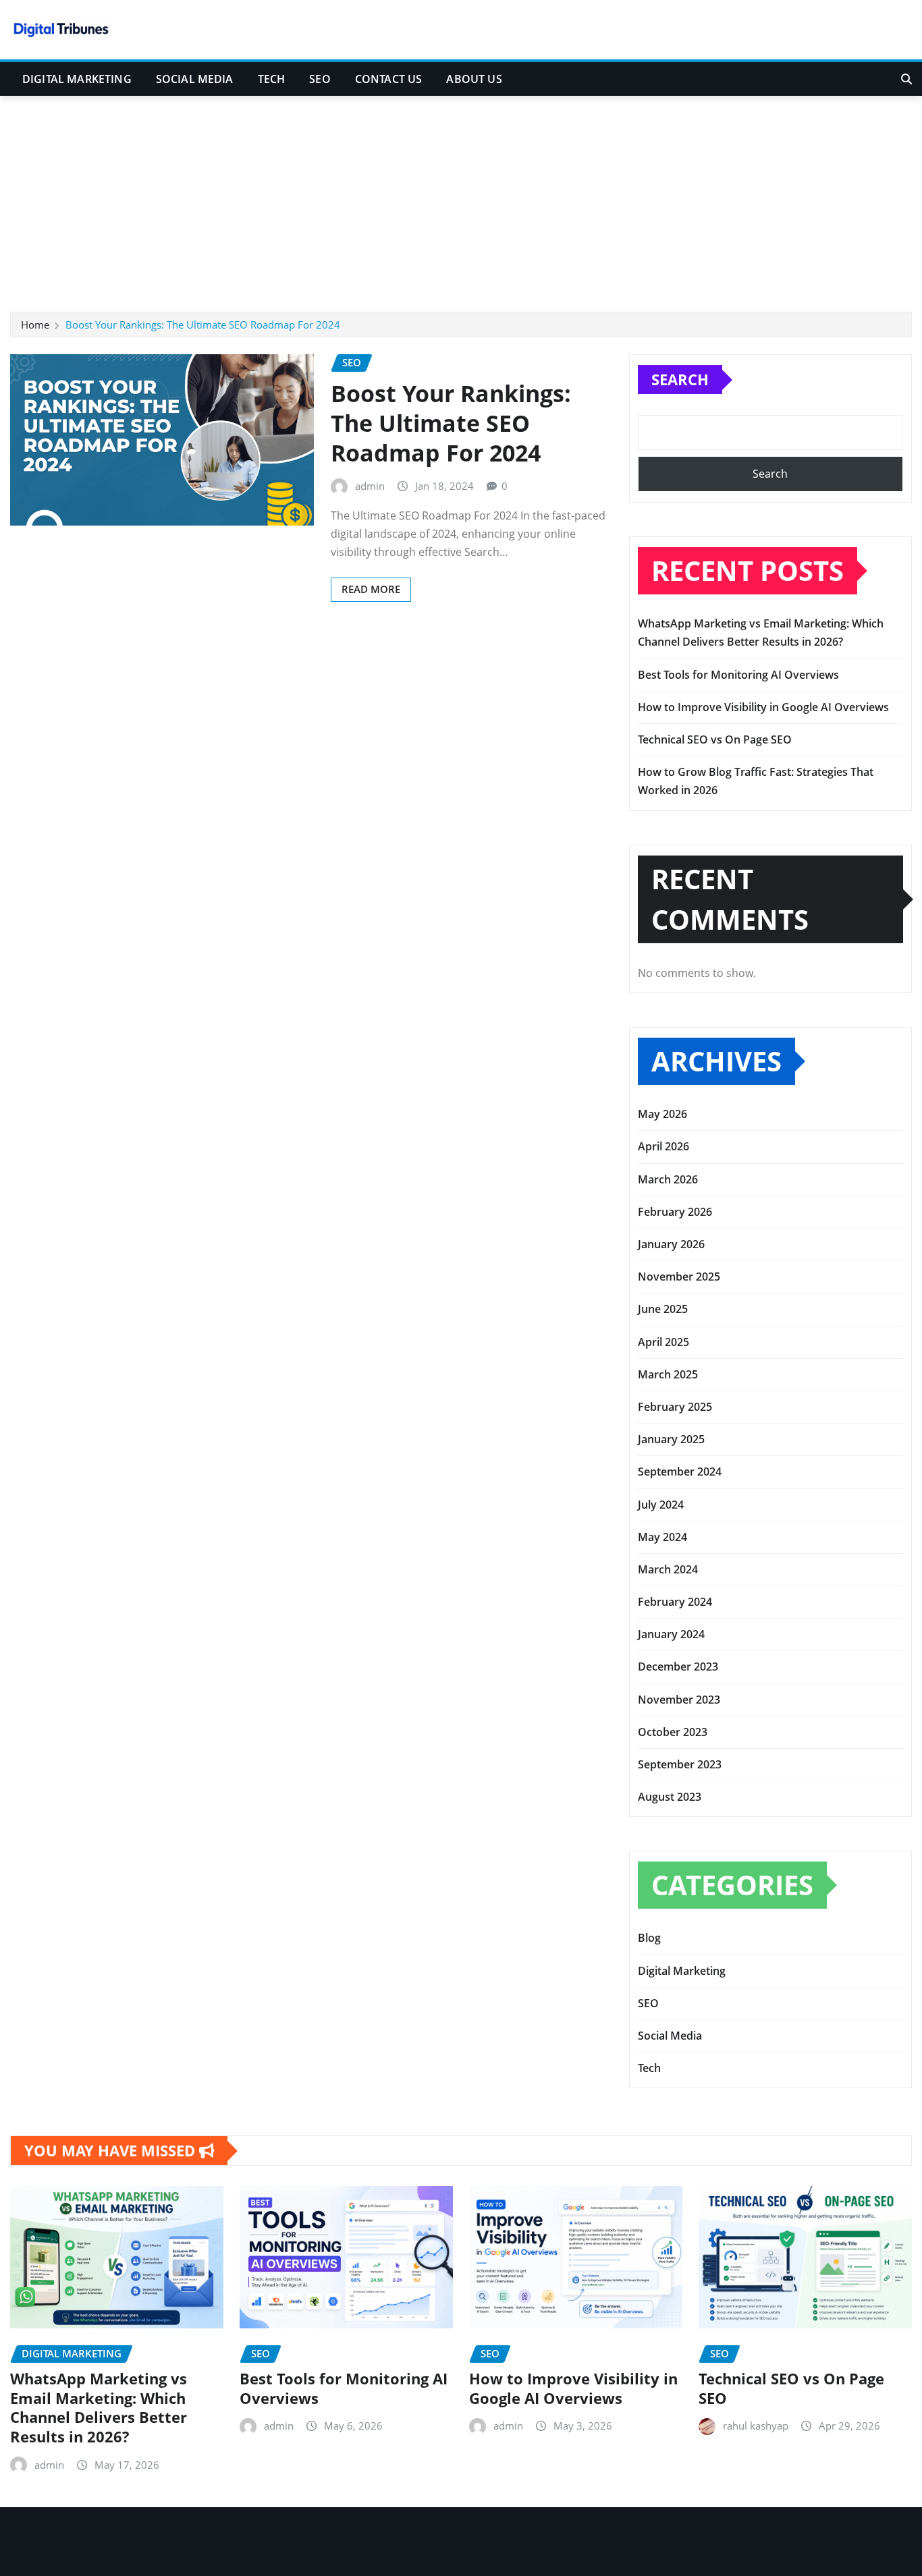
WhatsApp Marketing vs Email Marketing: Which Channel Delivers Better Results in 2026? (99, 2407)
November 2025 (679, 1277)
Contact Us (389, 79)
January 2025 (671, 1439)
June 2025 (663, 1309)
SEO (320, 79)
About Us (474, 79)
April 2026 (663, 1146)
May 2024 (662, 1537)
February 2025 (675, 1407)
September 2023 (680, 1764)
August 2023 (670, 1797)
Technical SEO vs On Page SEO (715, 739)
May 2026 (662, 1114)
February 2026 (675, 1212)
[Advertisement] (461, 198)
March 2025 (668, 1374)
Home (35, 325)
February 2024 (675, 1602)
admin (370, 486)
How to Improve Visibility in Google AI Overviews (763, 707)
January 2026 (671, 1244)
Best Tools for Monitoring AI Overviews (738, 675)
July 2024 (661, 1505)
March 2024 (668, 1569)
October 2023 (673, 1732)
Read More (371, 589)
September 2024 (680, 1472)
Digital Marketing (77, 79)
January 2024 (671, 1634)
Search (680, 379)
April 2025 (663, 1342)
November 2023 (679, 1700)
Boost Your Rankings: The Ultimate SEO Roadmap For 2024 (203, 325)
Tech (272, 79)
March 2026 (668, 1179)
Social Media (195, 79)
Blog (649, 1938)
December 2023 (678, 1667)
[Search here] (906, 79)
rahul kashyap (756, 2426)
